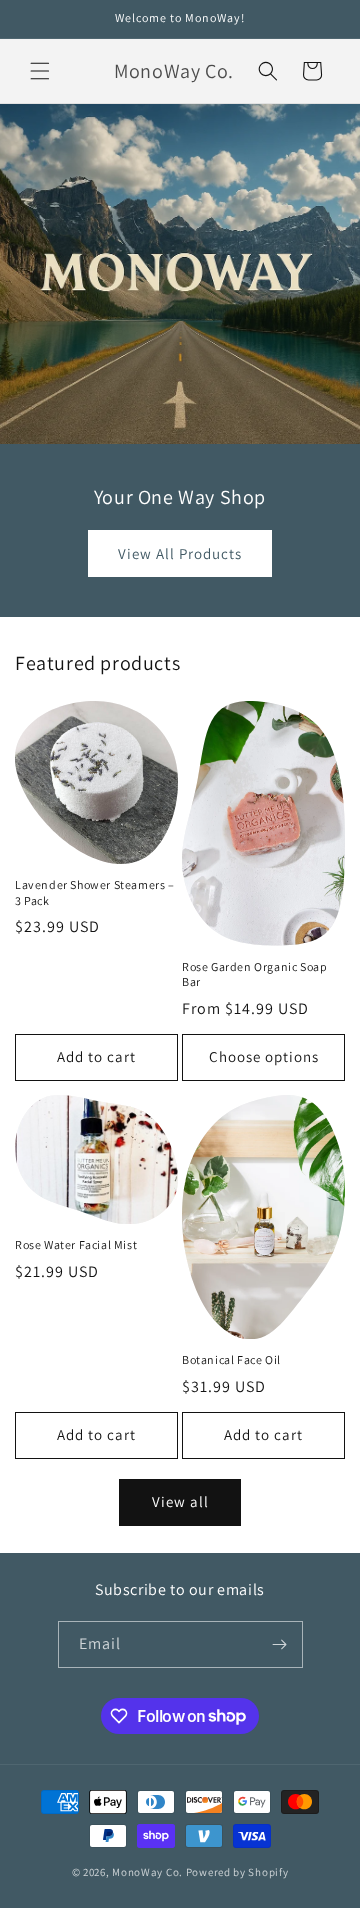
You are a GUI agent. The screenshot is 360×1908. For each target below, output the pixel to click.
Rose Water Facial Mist (76, 1244)
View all (180, 1501)
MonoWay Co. (147, 1872)
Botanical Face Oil (231, 1359)
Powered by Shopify (237, 1872)
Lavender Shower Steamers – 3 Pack (95, 892)
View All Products (180, 553)
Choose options (264, 1056)
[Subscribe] (280, 1644)
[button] (40, 71)
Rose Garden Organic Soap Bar (254, 974)
